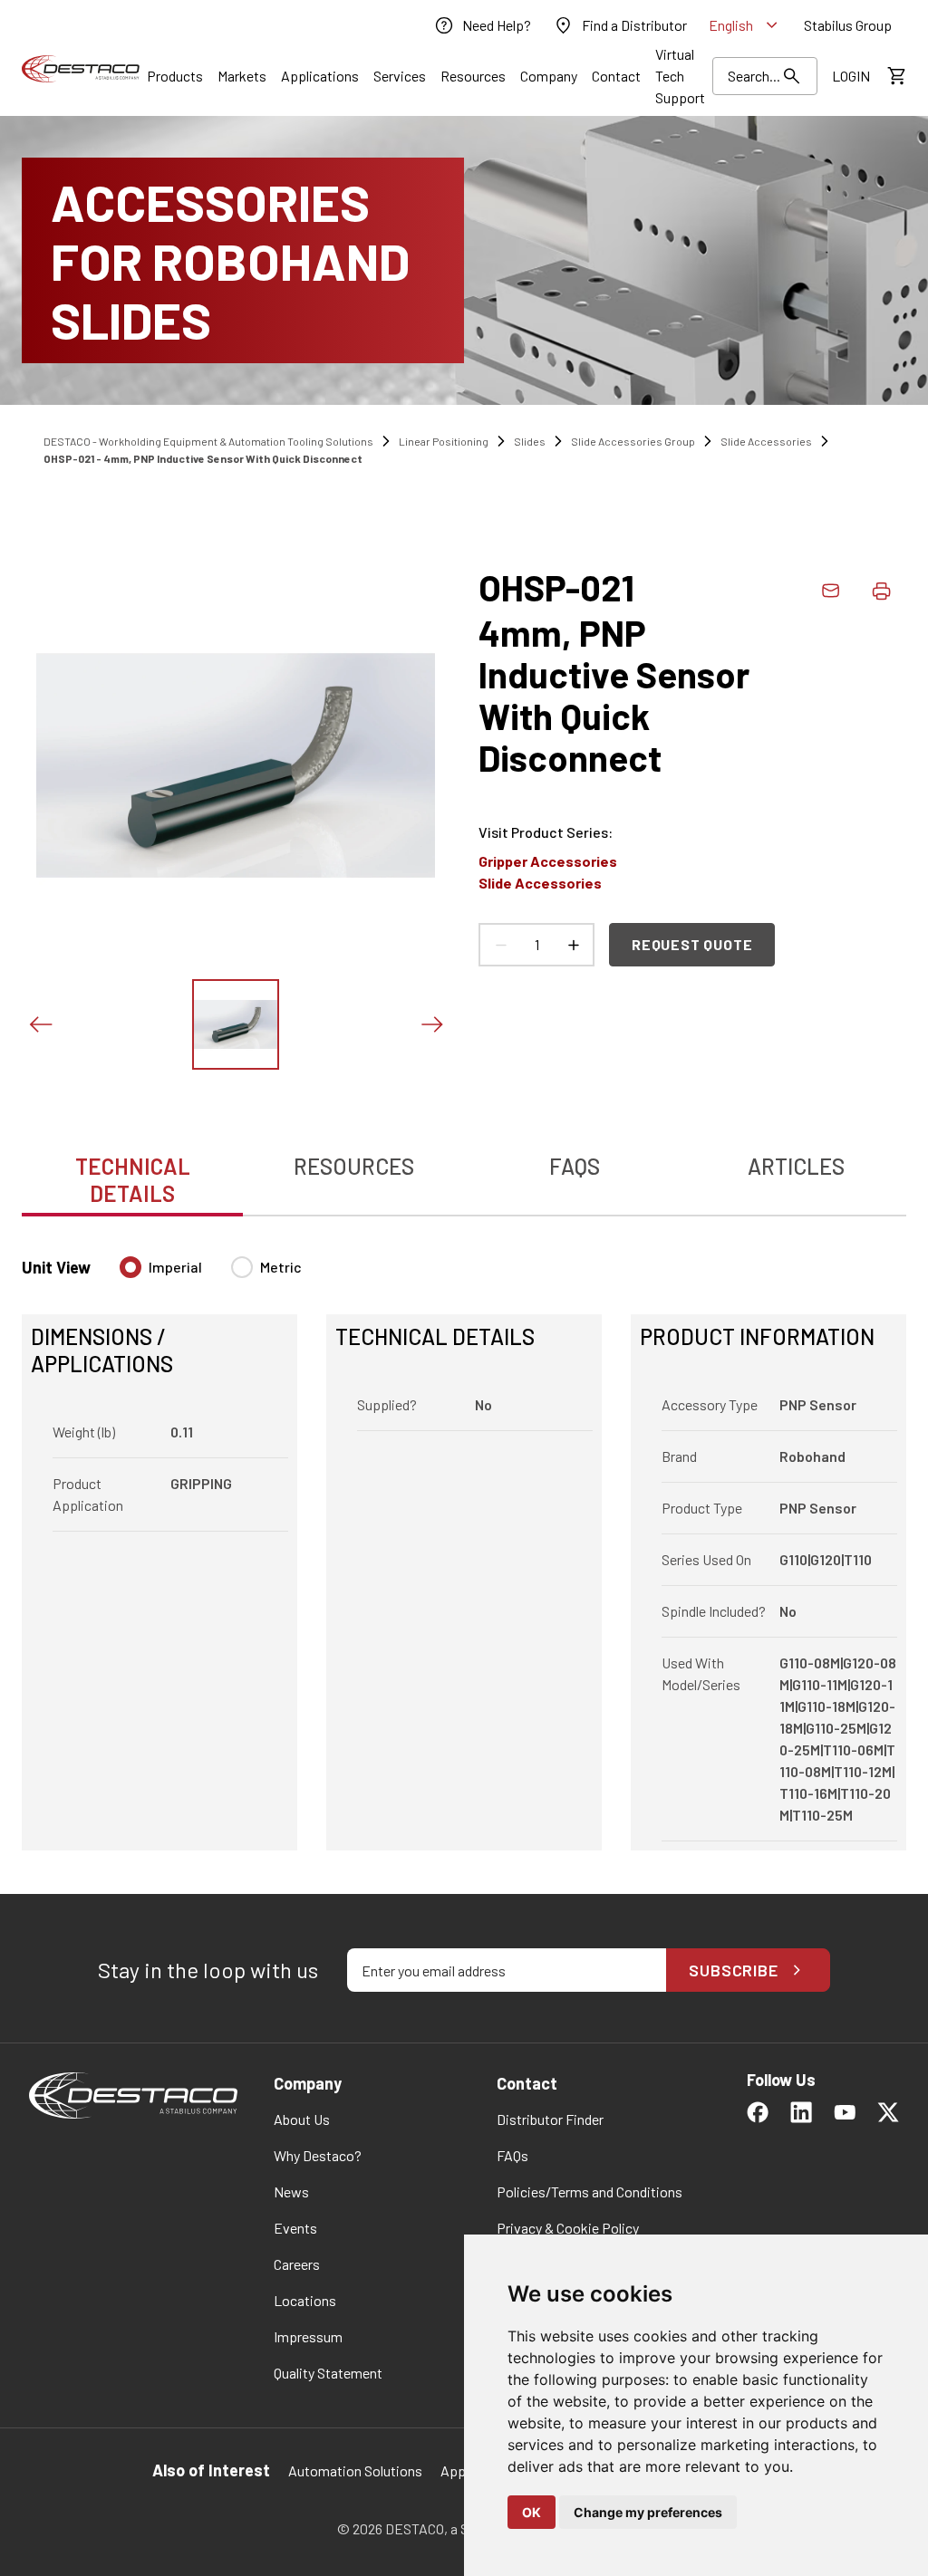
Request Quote (692, 944)
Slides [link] (530, 441)
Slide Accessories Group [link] (633, 441)
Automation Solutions (355, 2470)
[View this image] (236, 1024)
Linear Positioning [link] (444, 441)
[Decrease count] (500, 945)
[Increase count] (573, 945)
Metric (281, 1267)
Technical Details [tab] (133, 1180)
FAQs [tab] (575, 1166)
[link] (482, 25)
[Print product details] (881, 591)
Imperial (175, 1267)
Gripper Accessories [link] (548, 861)
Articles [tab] (796, 1166)
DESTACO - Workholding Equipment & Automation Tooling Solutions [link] (208, 441)
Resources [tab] (354, 1166)
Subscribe (734, 1970)
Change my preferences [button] (648, 2512)
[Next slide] (431, 1024)
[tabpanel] (464, 1543)
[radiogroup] (211, 1274)
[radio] (130, 1267)
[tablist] (464, 1170)
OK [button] (532, 2512)
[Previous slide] (40, 1024)
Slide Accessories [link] (766, 441)
